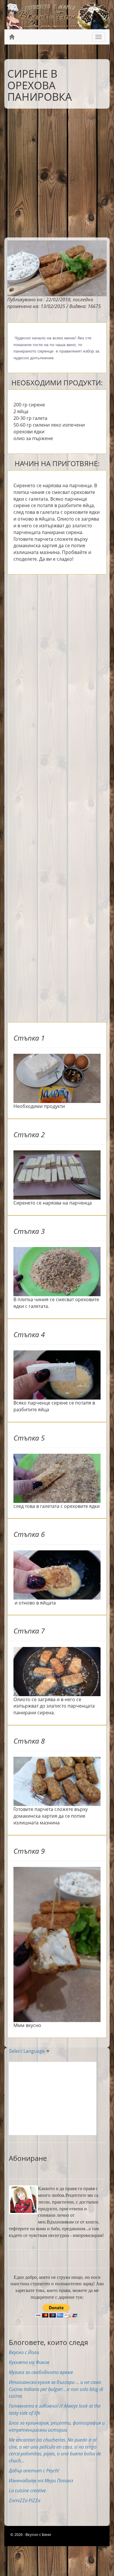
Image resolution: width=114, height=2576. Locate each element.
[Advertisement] (57, 172)
